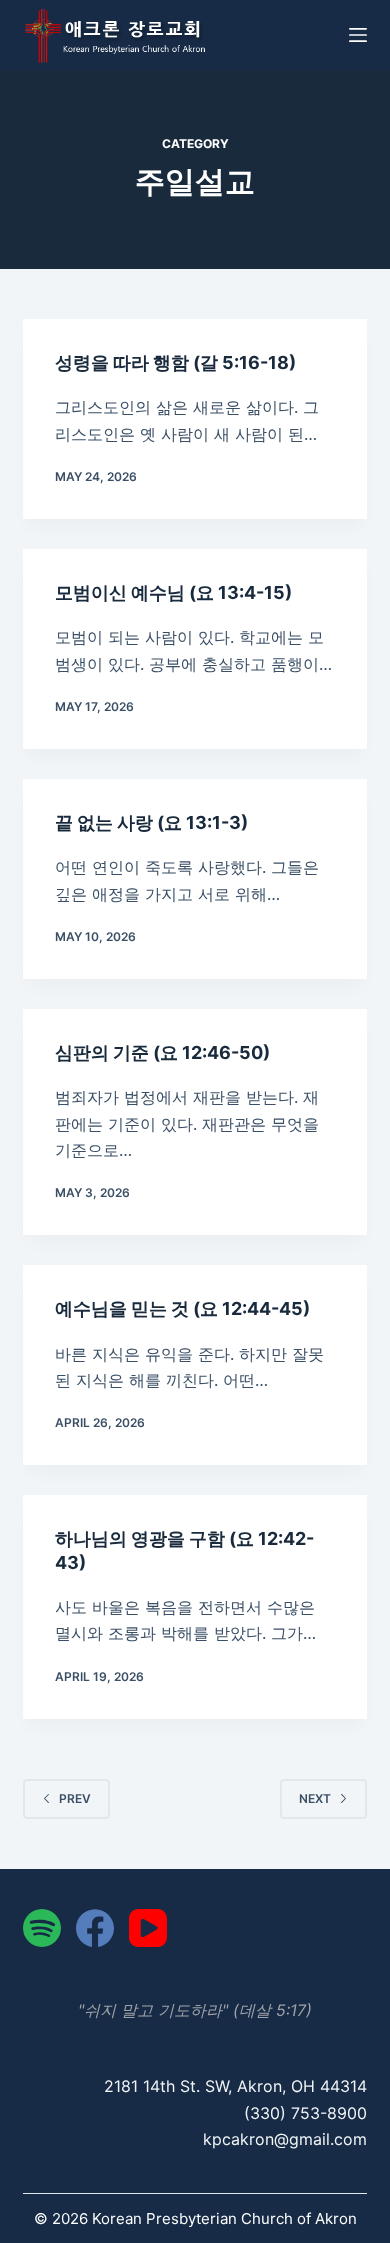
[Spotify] (42, 1928)
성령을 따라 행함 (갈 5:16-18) (175, 362)
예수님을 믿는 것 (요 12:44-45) (182, 1308)
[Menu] (358, 35)
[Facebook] (95, 1928)
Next (315, 1798)
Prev (75, 1798)
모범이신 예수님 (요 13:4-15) (173, 592)
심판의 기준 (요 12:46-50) (162, 1052)
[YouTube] (148, 1928)
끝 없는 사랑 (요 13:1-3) (151, 822)
